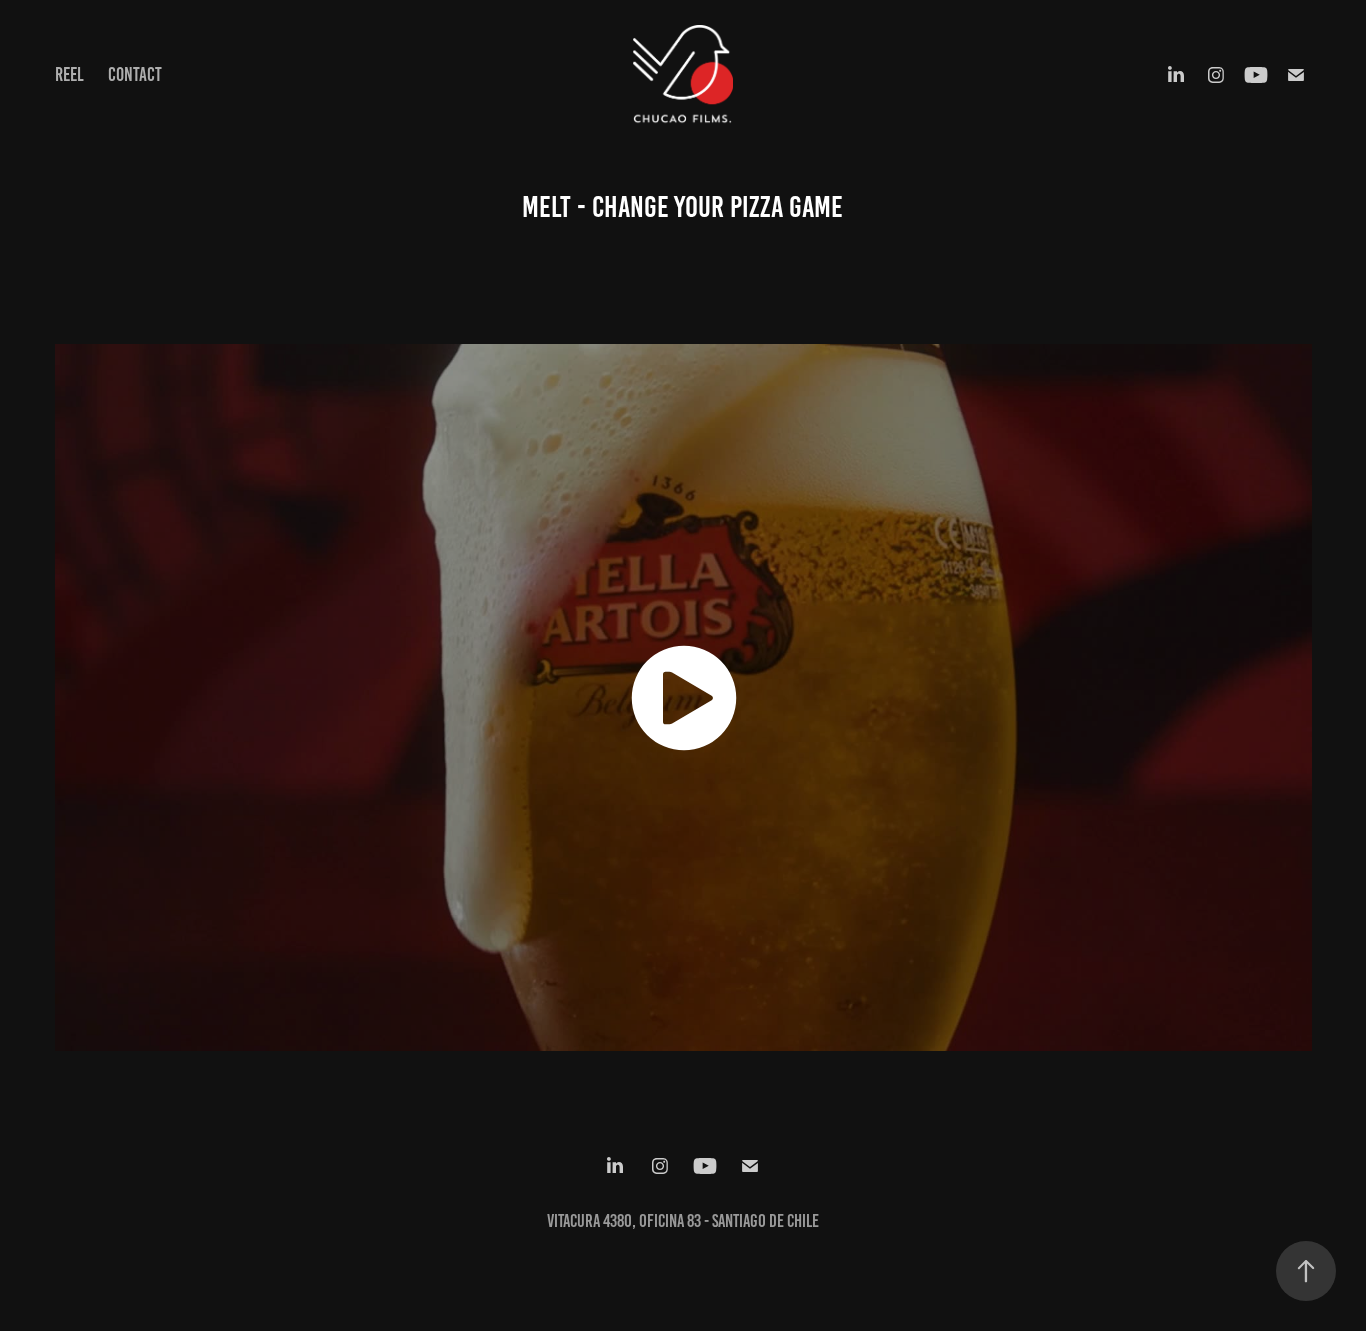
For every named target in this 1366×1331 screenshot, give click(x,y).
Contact (135, 74)
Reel (69, 74)
